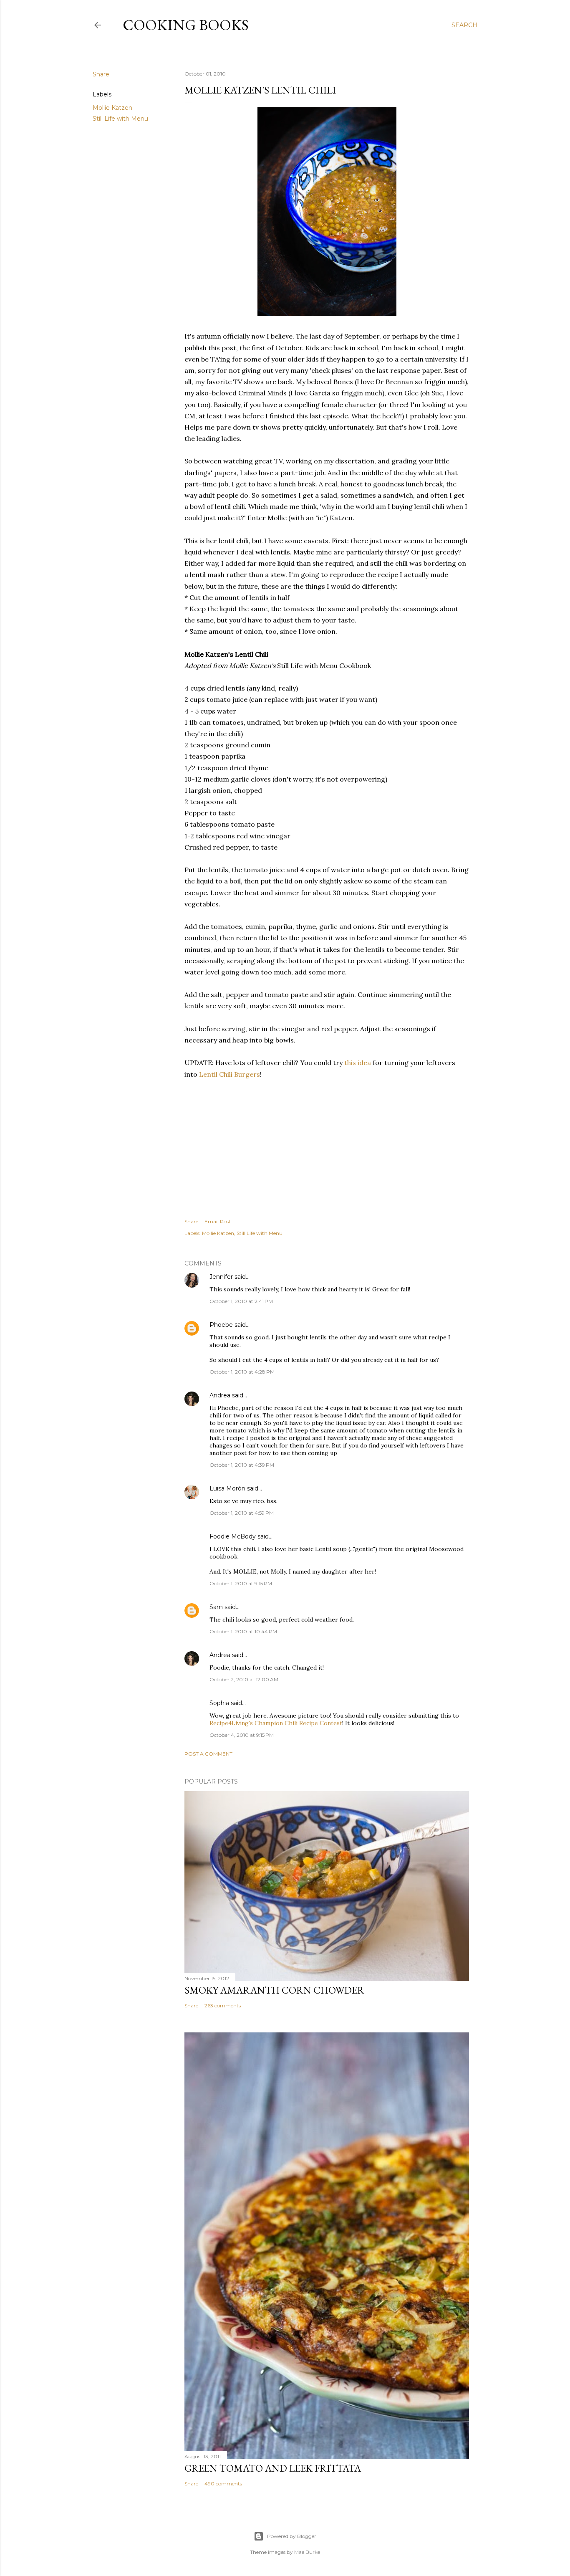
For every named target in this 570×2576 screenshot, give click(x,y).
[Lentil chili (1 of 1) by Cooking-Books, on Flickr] (327, 314)
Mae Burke (307, 2552)
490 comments (223, 2484)
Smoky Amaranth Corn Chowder (274, 1990)
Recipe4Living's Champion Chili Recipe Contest (276, 1723)
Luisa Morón (227, 1488)
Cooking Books (186, 25)
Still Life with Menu (120, 119)
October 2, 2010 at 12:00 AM (244, 1679)
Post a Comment (208, 1754)
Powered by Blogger (292, 2536)
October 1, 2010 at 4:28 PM (242, 1372)
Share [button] (101, 74)
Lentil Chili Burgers (230, 1074)
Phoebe (221, 1325)
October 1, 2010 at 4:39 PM (242, 1465)
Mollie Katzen (112, 108)
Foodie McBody (233, 1536)
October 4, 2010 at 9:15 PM (242, 1735)
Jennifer (221, 1277)
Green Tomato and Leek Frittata (273, 2468)
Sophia (219, 1703)
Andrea (220, 1395)
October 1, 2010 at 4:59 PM (242, 1513)
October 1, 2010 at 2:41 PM (241, 1301)
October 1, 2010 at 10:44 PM (243, 1631)
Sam (216, 1607)
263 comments (223, 2005)
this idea (358, 1063)
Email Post (218, 1221)
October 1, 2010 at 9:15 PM (241, 1583)
